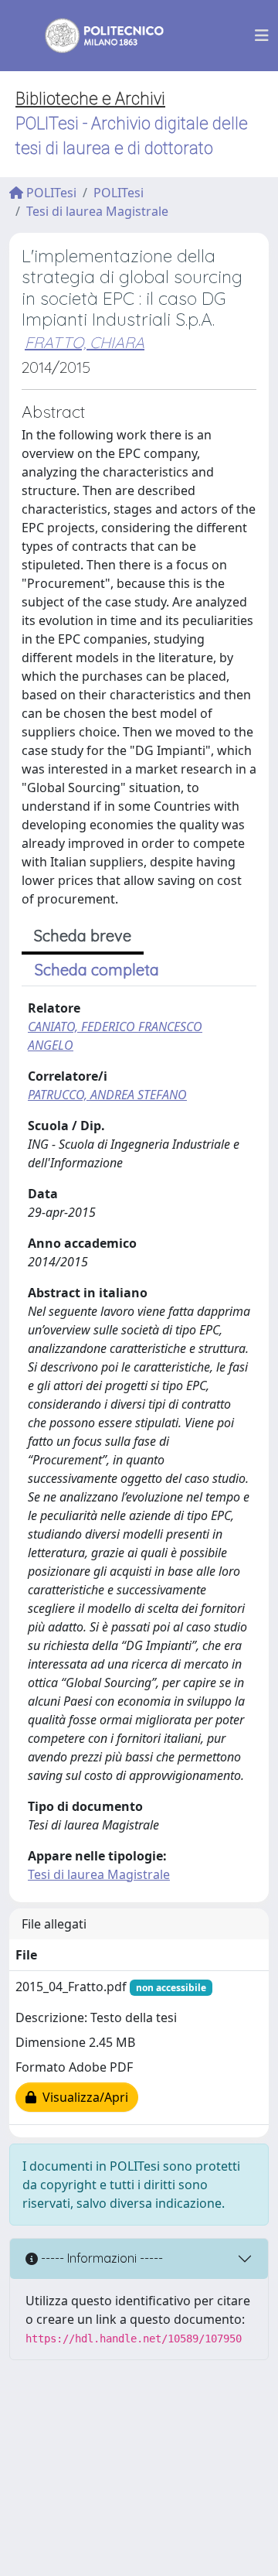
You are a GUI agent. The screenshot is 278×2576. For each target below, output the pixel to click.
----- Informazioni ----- (100, 2258)
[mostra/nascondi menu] (262, 36)
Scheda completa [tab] (97, 970)
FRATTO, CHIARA (85, 342)
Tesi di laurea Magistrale (97, 211)
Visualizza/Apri (82, 2097)
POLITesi (50, 193)
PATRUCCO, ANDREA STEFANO (107, 1095)
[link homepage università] (94, 36)
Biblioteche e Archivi (90, 99)
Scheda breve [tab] (83, 936)
